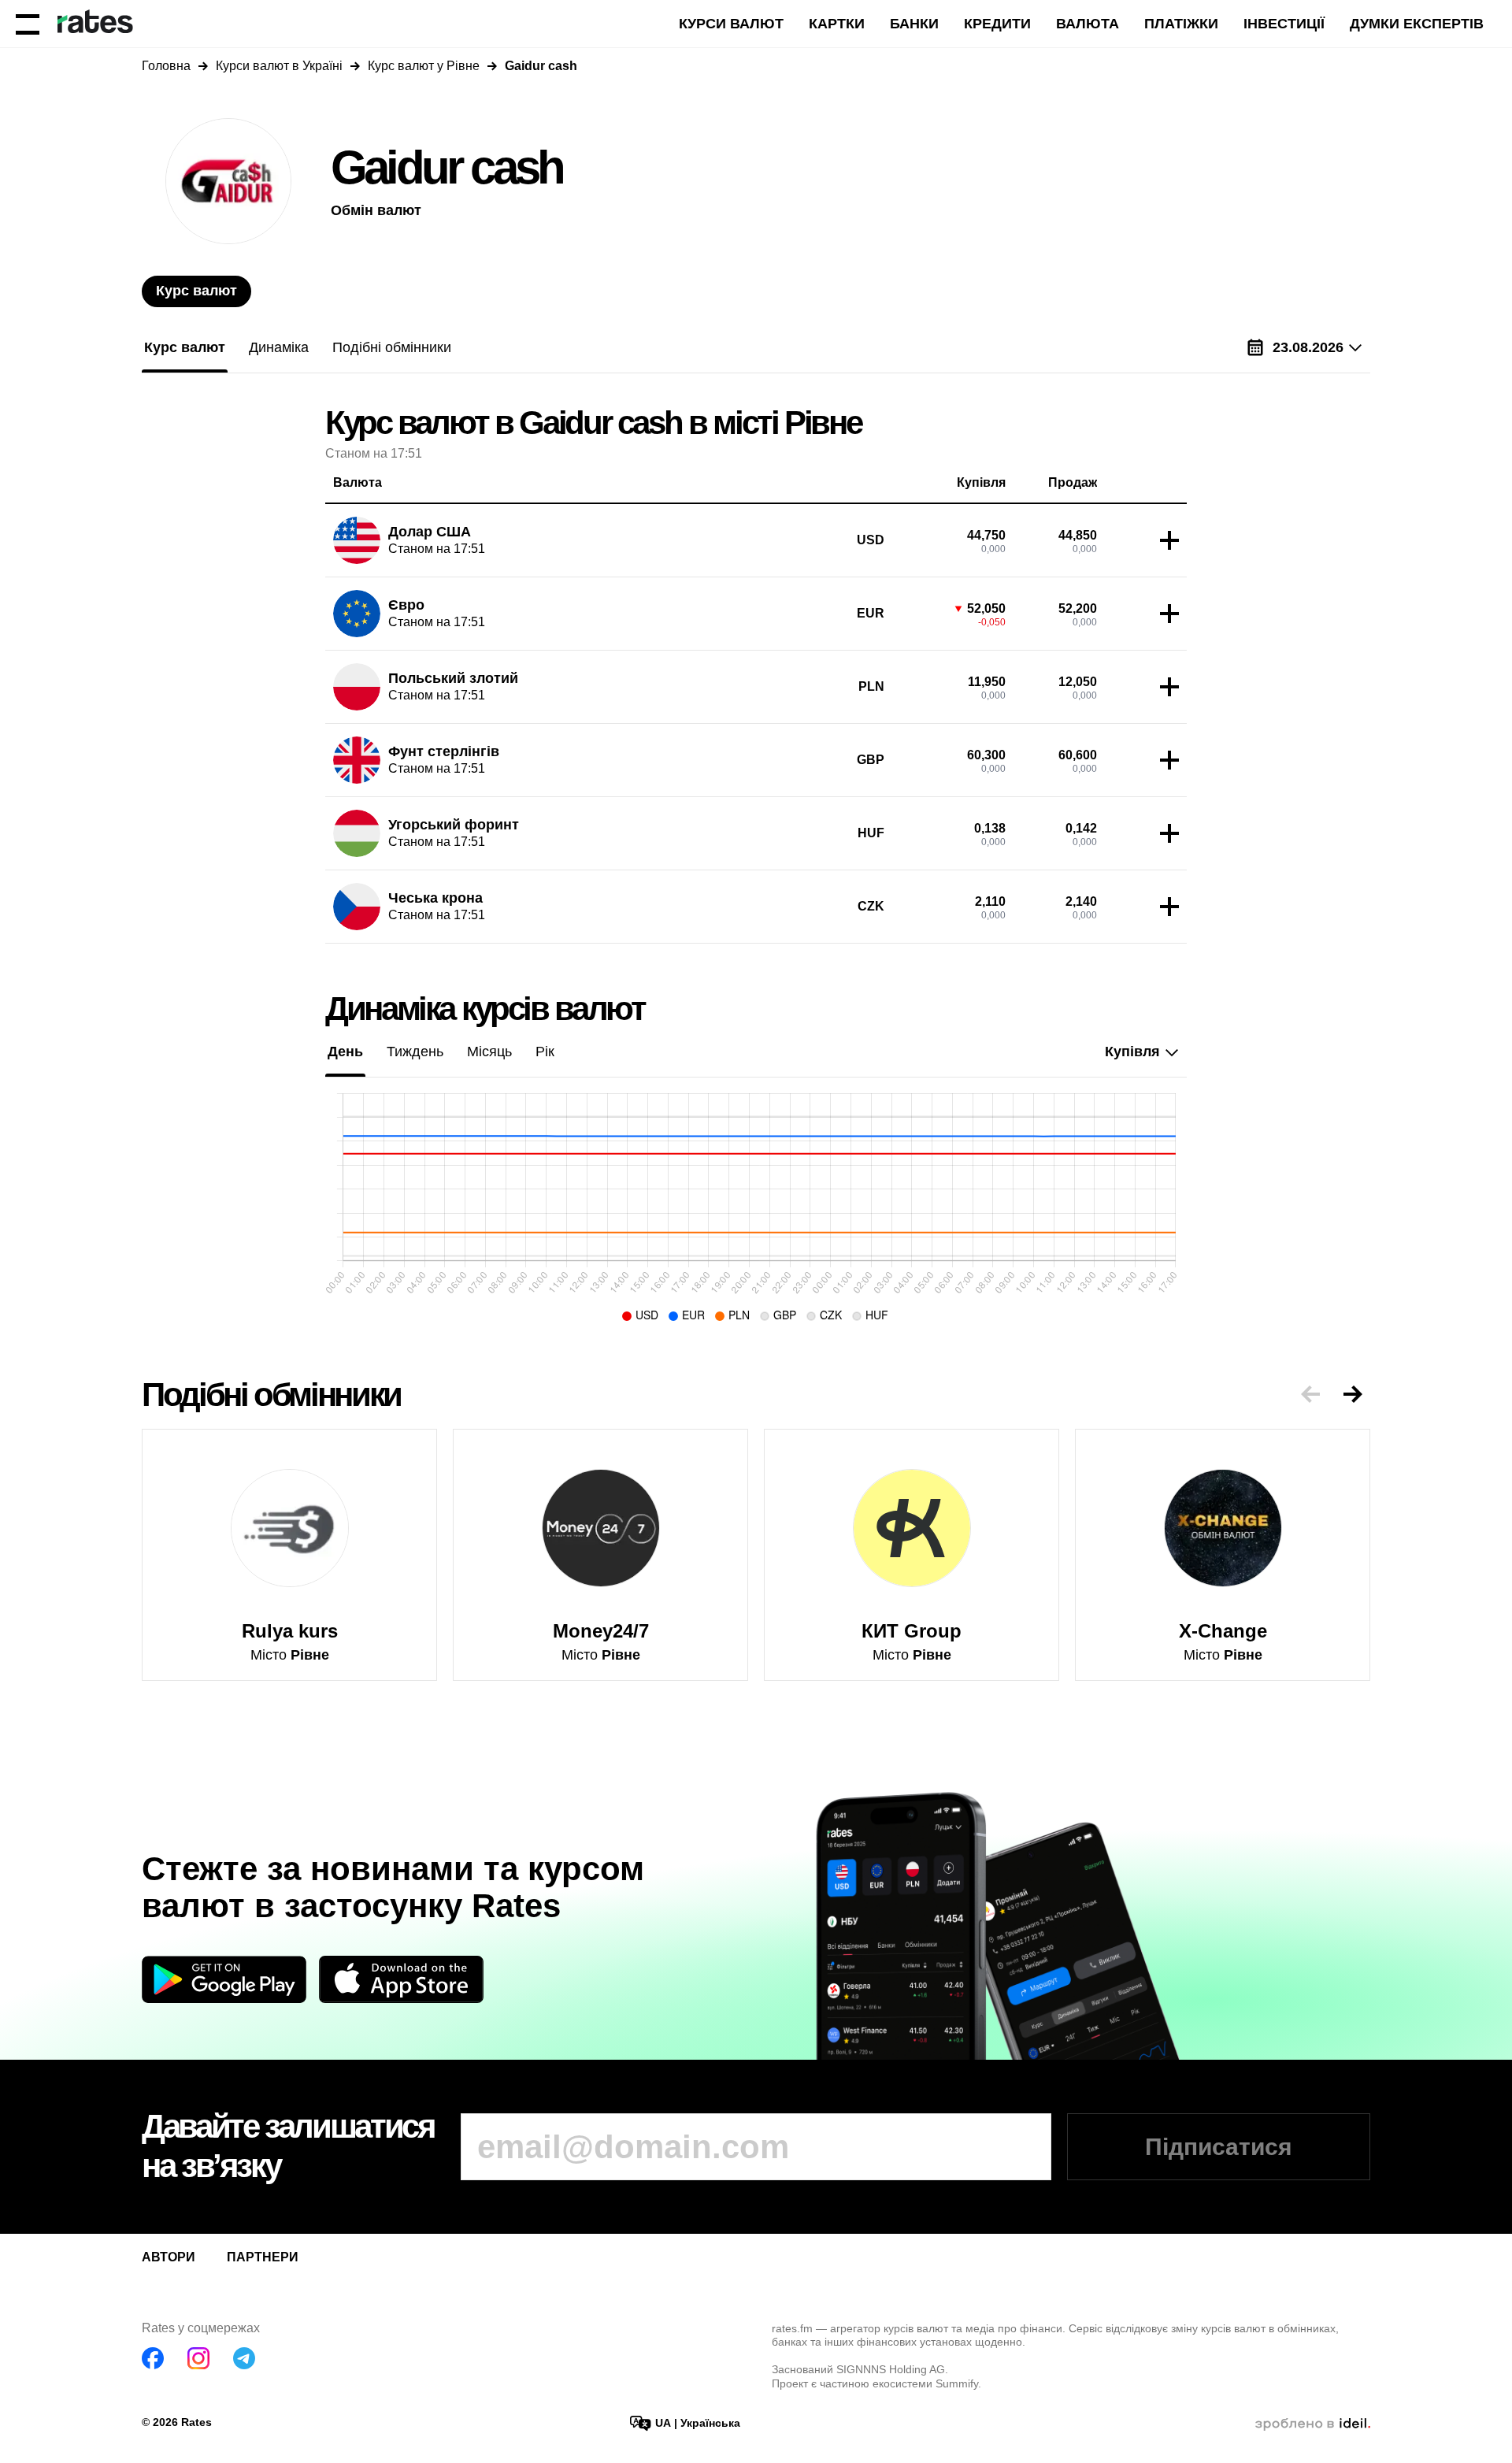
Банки (914, 24)
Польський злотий (453, 678)
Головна (166, 66)
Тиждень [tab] (415, 1052)
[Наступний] (1353, 1394)
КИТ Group (912, 1631)
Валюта (1088, 24)
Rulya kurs (290, 1631)
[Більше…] (1165, 540)
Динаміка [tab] (279, 347)
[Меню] (28, 24)
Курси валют (731, 24)
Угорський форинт (454, 825)
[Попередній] (1310, 1394)
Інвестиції (1284, 24)
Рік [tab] (545, 1052)
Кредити (997, 24)
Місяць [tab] (489, 1052)
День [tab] (345, 1052)
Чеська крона (435, 898)
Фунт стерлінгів (444, 751)
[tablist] (196, 291)
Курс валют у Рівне (424, 66)
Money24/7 (601, 1631)
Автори (169, 2257)
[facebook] (153, 2358)
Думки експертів (1417, 24)
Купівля (1132, 1052)
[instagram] (198, 2358)
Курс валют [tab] (196, 291)
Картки (837, 24)
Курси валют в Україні (279, 66)
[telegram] (244, 2358)
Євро (406, 605)
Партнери (263, 2257)
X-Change (1223, 1631)
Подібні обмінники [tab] (392, 347)
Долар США (430, 532)
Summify (957, 2383)
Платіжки (1181, 24)
